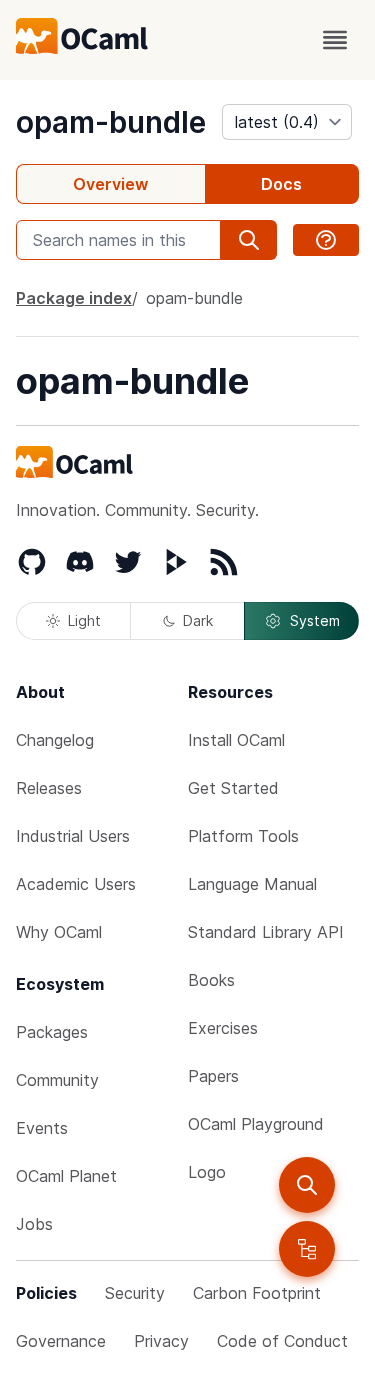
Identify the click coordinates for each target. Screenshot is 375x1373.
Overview (110, 184)
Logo (207, 1172)
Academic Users (76, 884)
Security (135, 1293)
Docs (281, 184)
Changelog (55, 740)
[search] (307, 1185)
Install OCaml (236, 740)
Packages (52, 1032)
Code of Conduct (282, 1341)
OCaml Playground (256, 1124)
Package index (74, 298)
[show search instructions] (326, 240)
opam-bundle (111, 122)
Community (57, 1080)
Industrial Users (73, 836)
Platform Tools (243, 836)
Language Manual (252, 884)
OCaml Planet (66, 1176)
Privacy (161, 1341)
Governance (61, 1341)
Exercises (223, 1028)
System (315, 620)
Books (211, 980)
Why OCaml (59, 932)
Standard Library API (266, 932)
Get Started (233, 788)
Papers (213, 1076)
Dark (198, 620)
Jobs (34, 1224)
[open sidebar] (307, 1249)
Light (84, 620)
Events (42, 1128)
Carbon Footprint (257, 1293)
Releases (49, 788)
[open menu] (335, 40)
